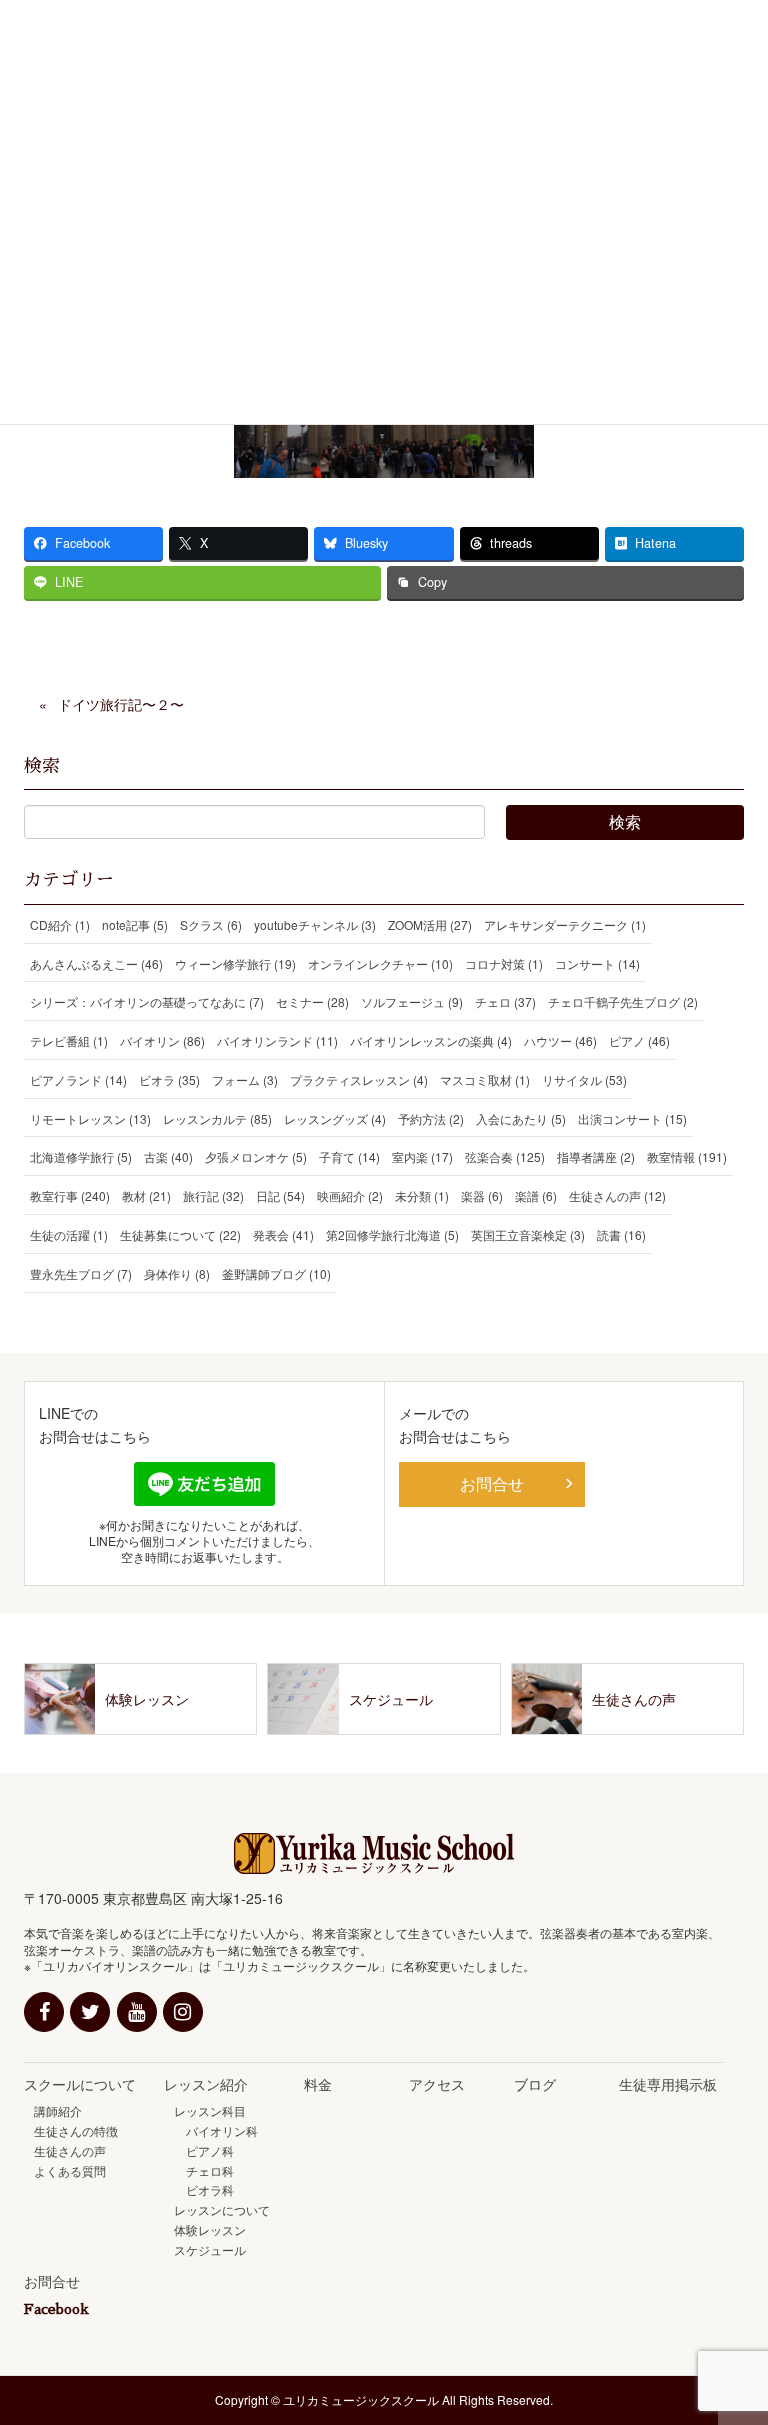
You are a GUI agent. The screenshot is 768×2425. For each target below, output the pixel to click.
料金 (318, 2084)
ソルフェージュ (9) (412, 1001)
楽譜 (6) (536, 1195)
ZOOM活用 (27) (430, 924)
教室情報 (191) (687, 1156)
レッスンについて (222, 2209)
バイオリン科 (216, 2130)
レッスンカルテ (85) (217, 1118)
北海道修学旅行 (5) (81, 1156)
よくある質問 (70, 2170)
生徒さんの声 (70, 2150)
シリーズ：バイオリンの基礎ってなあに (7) (147, 1001)
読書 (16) (621, 1234)
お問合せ (492, 1483)
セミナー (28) (312, 1001)
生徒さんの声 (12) (617, 1195)
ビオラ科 (204, 2189)
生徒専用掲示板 (668, 2084)
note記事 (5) (135, 924)
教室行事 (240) (70, 1195)
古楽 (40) (168, 1156)
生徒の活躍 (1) (69, 1234)
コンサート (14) (597, 963)
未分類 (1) (422, 1195)
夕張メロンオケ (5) (256, 1156)
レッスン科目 (210, 2110)
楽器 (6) (482, 1195)
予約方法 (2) (431, 1118)
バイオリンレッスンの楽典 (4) (431, 1040)
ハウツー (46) (560, 1040)
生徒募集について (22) (180, 1234)
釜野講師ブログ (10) (276, 1273)
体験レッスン (210, 2229)
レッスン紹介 (206, 2084)
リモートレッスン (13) (90, 1118)
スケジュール (210, 2249)
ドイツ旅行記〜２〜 (121, 704)
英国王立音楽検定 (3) (528, 1234)
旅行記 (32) (213, 1195)
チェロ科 (204, 2170)
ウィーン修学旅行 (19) (235, 963)
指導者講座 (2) (596, 1156)
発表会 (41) (283, 1234)
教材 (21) (146, 1195)
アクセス (437, 2084)
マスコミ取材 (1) (485, 1079)
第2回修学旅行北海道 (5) (392, 1234)
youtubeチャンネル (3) (315, 924)
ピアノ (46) (639, 1040)
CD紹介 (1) (60, 924)
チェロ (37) (505, 1001)
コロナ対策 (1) (504, 963)
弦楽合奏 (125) (505, 1156)
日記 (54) (280, 1195)
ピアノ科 (204, 2150)
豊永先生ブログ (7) (81, 1273)
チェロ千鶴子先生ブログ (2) (623, 1001)
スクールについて (80, 2084)
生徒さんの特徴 (76, 2130)
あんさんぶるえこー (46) (96, 963)
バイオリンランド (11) (277, 1040)
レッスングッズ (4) (335, 1118)
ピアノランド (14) (78, 1079)
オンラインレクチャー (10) (380, 963)
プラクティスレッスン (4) (359, 1079)
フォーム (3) (245, 1079)
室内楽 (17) (422, 1156)
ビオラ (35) (169, 1079)
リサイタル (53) (584, 1079)
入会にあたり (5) (521, 1118)
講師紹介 (58, 2110)
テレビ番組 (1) (69, 1040)
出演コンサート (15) (632, 1118)
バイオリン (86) (162, 1040)
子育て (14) (349, 1156)
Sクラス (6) (211, 924)
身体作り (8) (177, 1273)
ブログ (535, 2084)
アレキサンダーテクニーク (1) (565, 924)
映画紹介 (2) (350, 1195)
